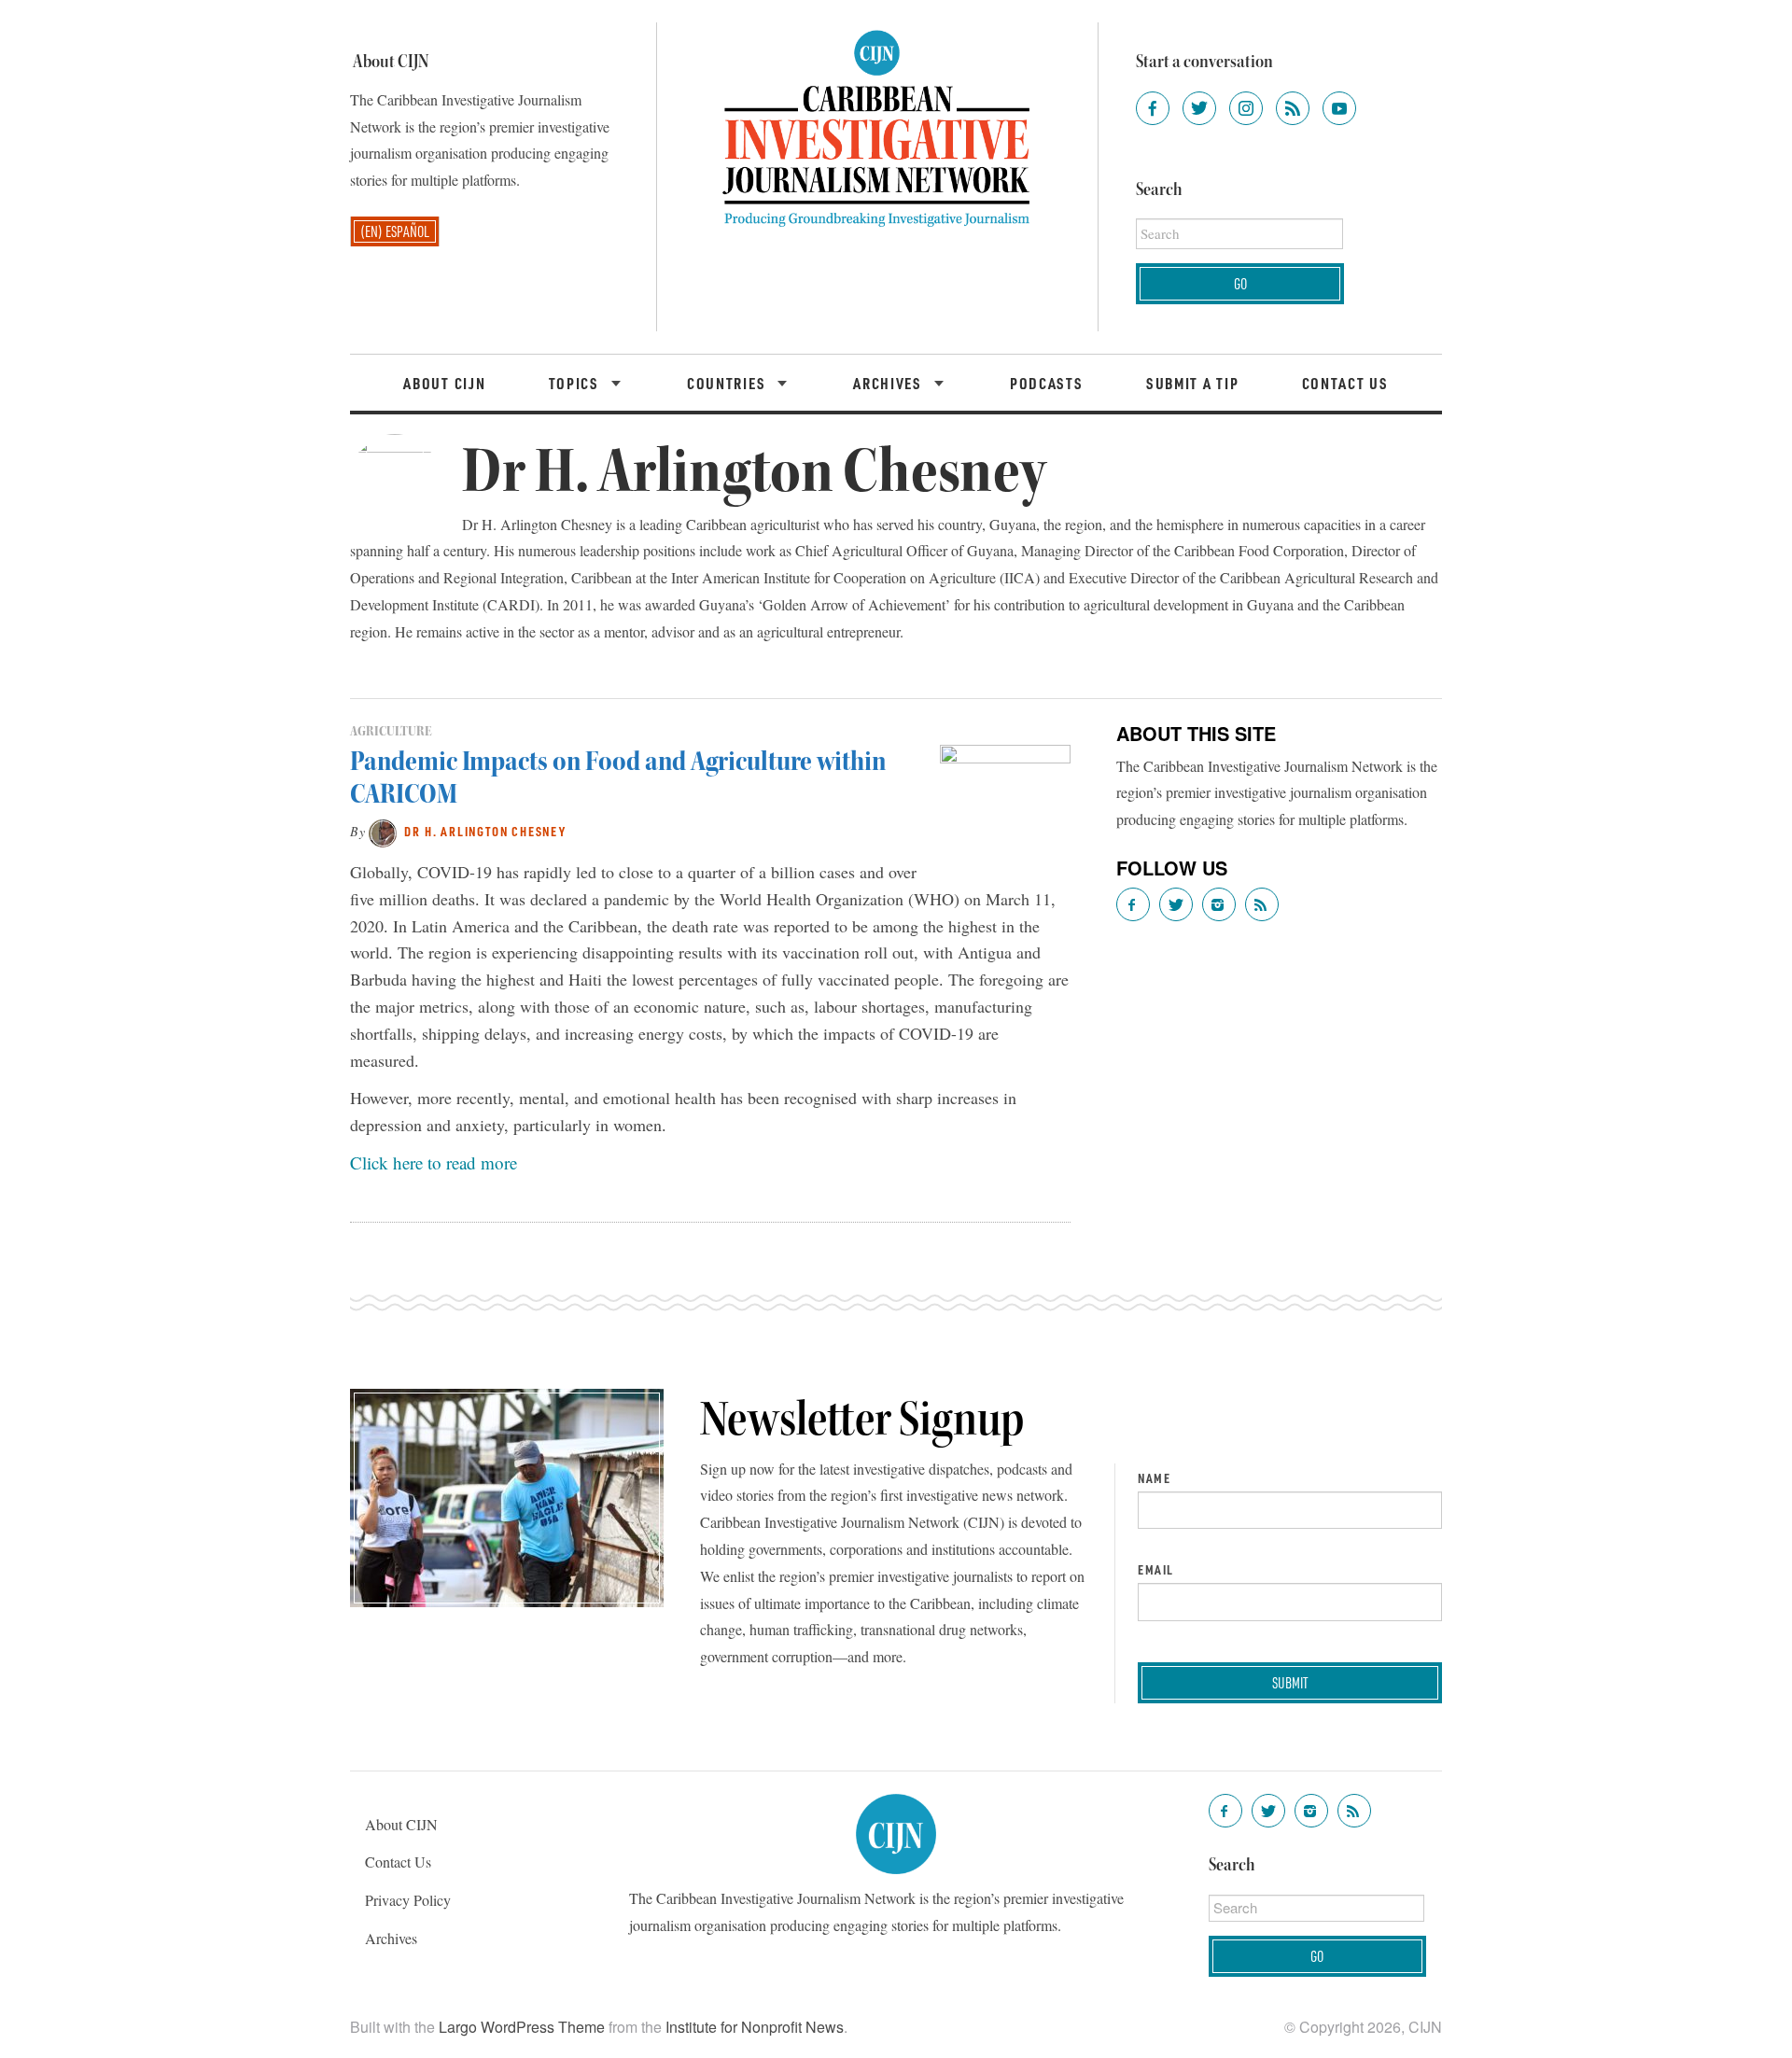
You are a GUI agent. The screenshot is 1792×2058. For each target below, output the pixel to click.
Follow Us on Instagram (1219, 904)
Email (1156, 1570)
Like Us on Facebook (1133, 904)
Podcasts (1047, 383)
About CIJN (444, 383)
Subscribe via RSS (1262, 904)
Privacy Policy (408, 1900)
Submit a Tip (1192, 383)
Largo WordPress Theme (522, 2027)
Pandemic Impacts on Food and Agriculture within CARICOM (618, 777)
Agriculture (391, 731)
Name (1154, 1478)
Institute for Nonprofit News (755, 2027)
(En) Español (395, 231)
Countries (728, 383)
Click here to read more (434, 1162)
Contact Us (1345, 383)
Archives (889, 383)
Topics (576, 383)
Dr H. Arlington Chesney (485, 831)
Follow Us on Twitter (1176, 904)
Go (1240, 283)
